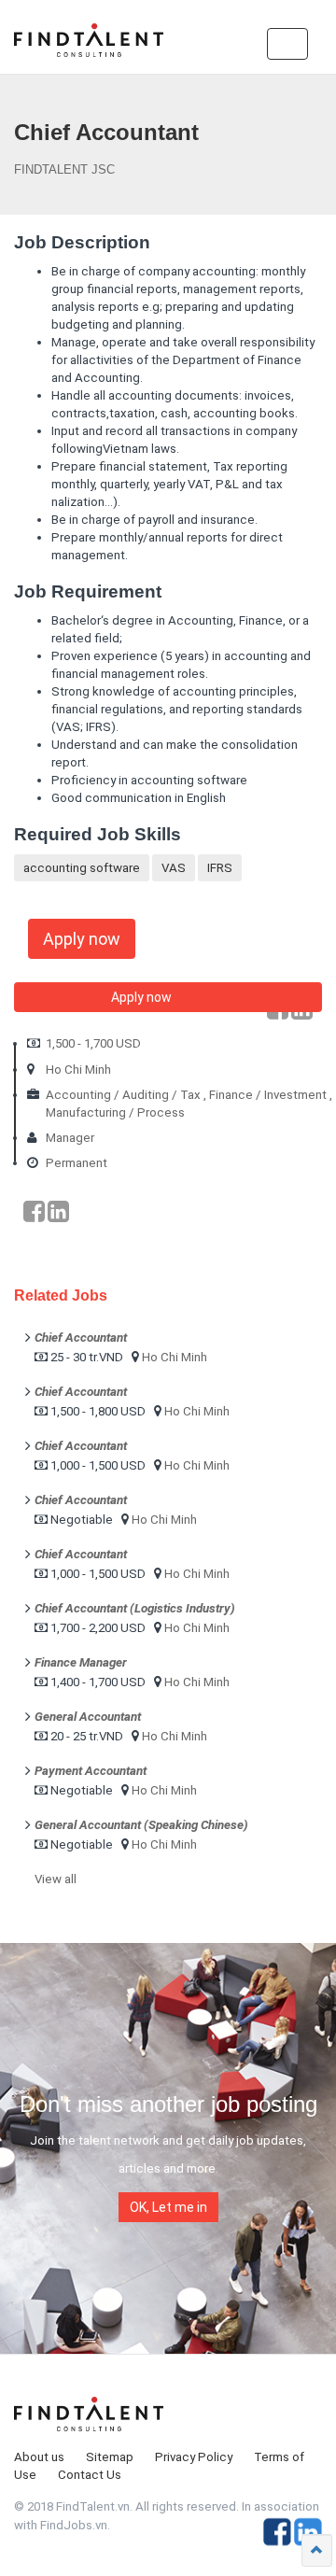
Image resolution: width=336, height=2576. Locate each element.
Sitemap (110, 2457)
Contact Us (90, 2475)
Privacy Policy (194, 2457)
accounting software (82, 868)
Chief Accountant (81, 1337)
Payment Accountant (91, 1771)
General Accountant (88, 1717)
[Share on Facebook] (34, 1212)
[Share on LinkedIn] (58, 1212)
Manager (70, 1138)
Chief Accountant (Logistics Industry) (135, 1608)
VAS (174, 868)
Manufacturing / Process (115, 1112)
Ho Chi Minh (78, 1070)
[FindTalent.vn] (89, 47)
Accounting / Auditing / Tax (123, 1095)
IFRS (220, 868)
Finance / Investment (268, 1095)
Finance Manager (81, 1662)
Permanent (77, 1163)
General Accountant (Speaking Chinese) (141, 1825)
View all (56, 1879)
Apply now (82, 939)
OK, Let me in (168, 2207)
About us (39, 2457)
